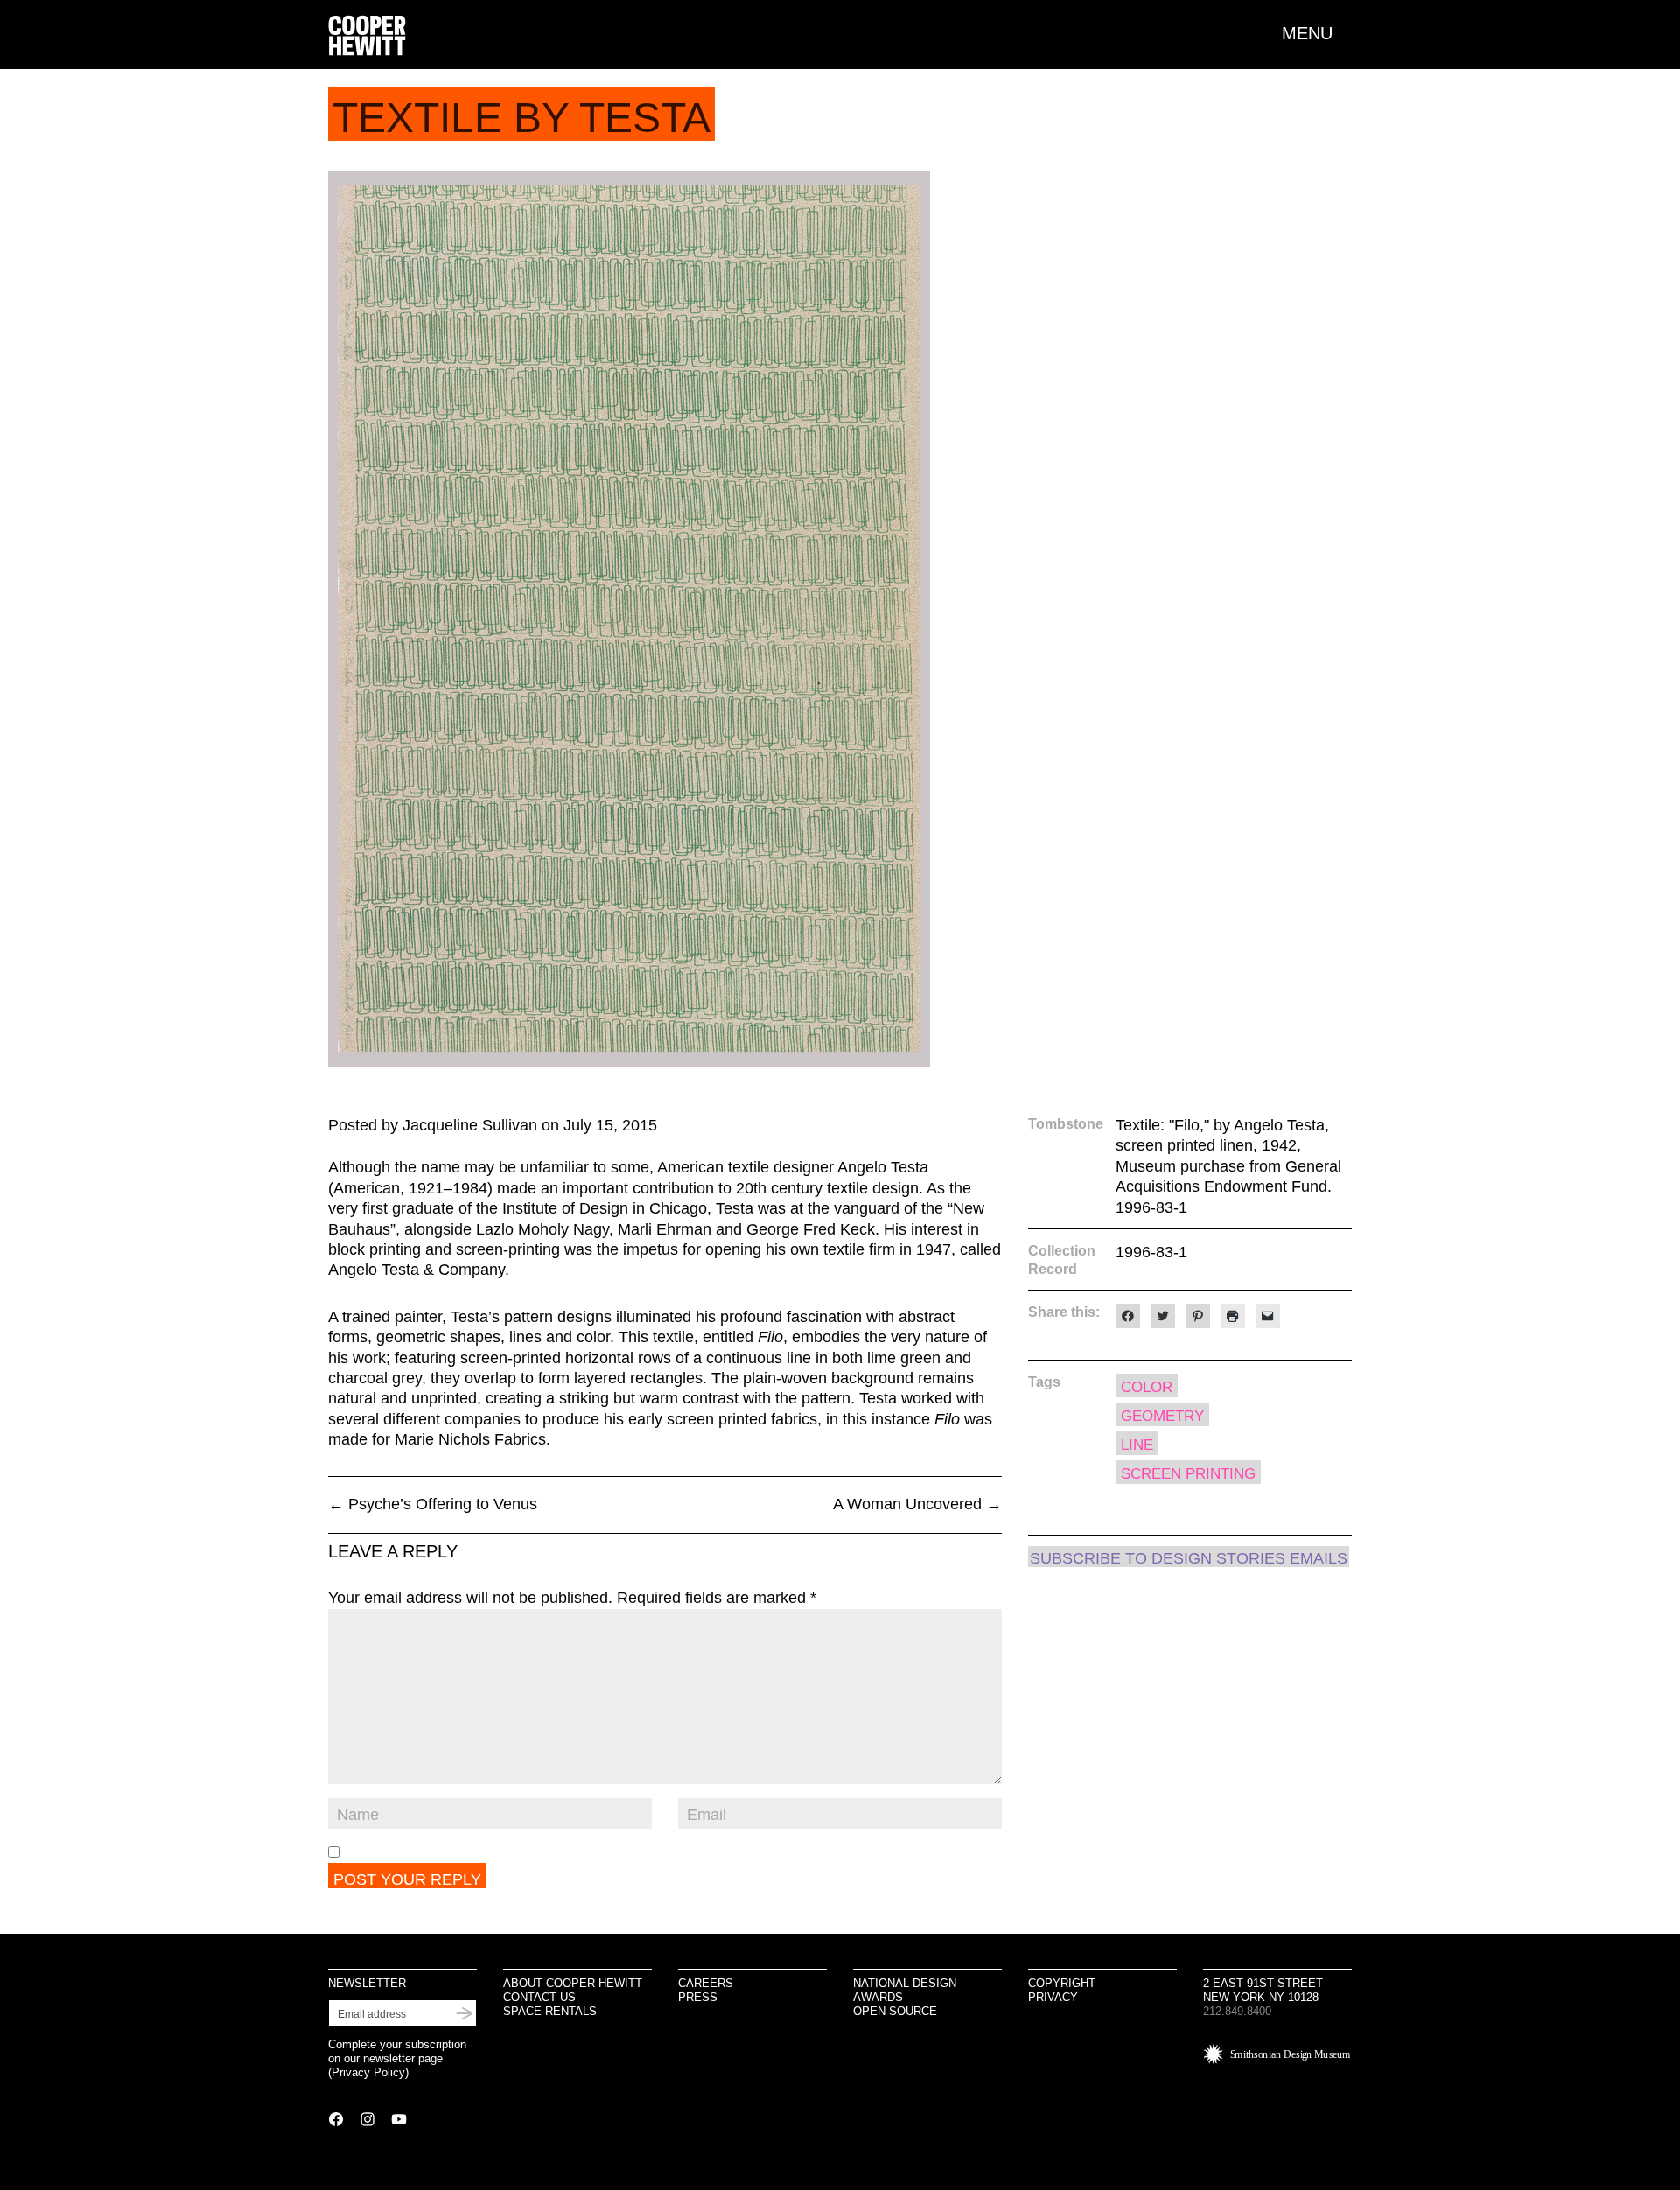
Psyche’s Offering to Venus (433, 1504)
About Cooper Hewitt (573, 1983)
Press (698, 1997)
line (1137, 1445)
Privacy (1053, 1997)
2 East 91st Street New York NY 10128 (1263, 1990)
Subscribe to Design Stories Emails (1189, 1558)
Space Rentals (550, 2011)
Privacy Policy (368, 2072)
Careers (706, 1983)
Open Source (895, 2011)
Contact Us (539, 1997)
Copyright (1062, 1983)
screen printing (1188, 1474)
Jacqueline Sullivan (470, 1125)
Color (1147, 1387)
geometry (1162, 1416)
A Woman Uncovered (917, 1504)
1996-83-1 (1151, 1252)
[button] (1317, 33)
